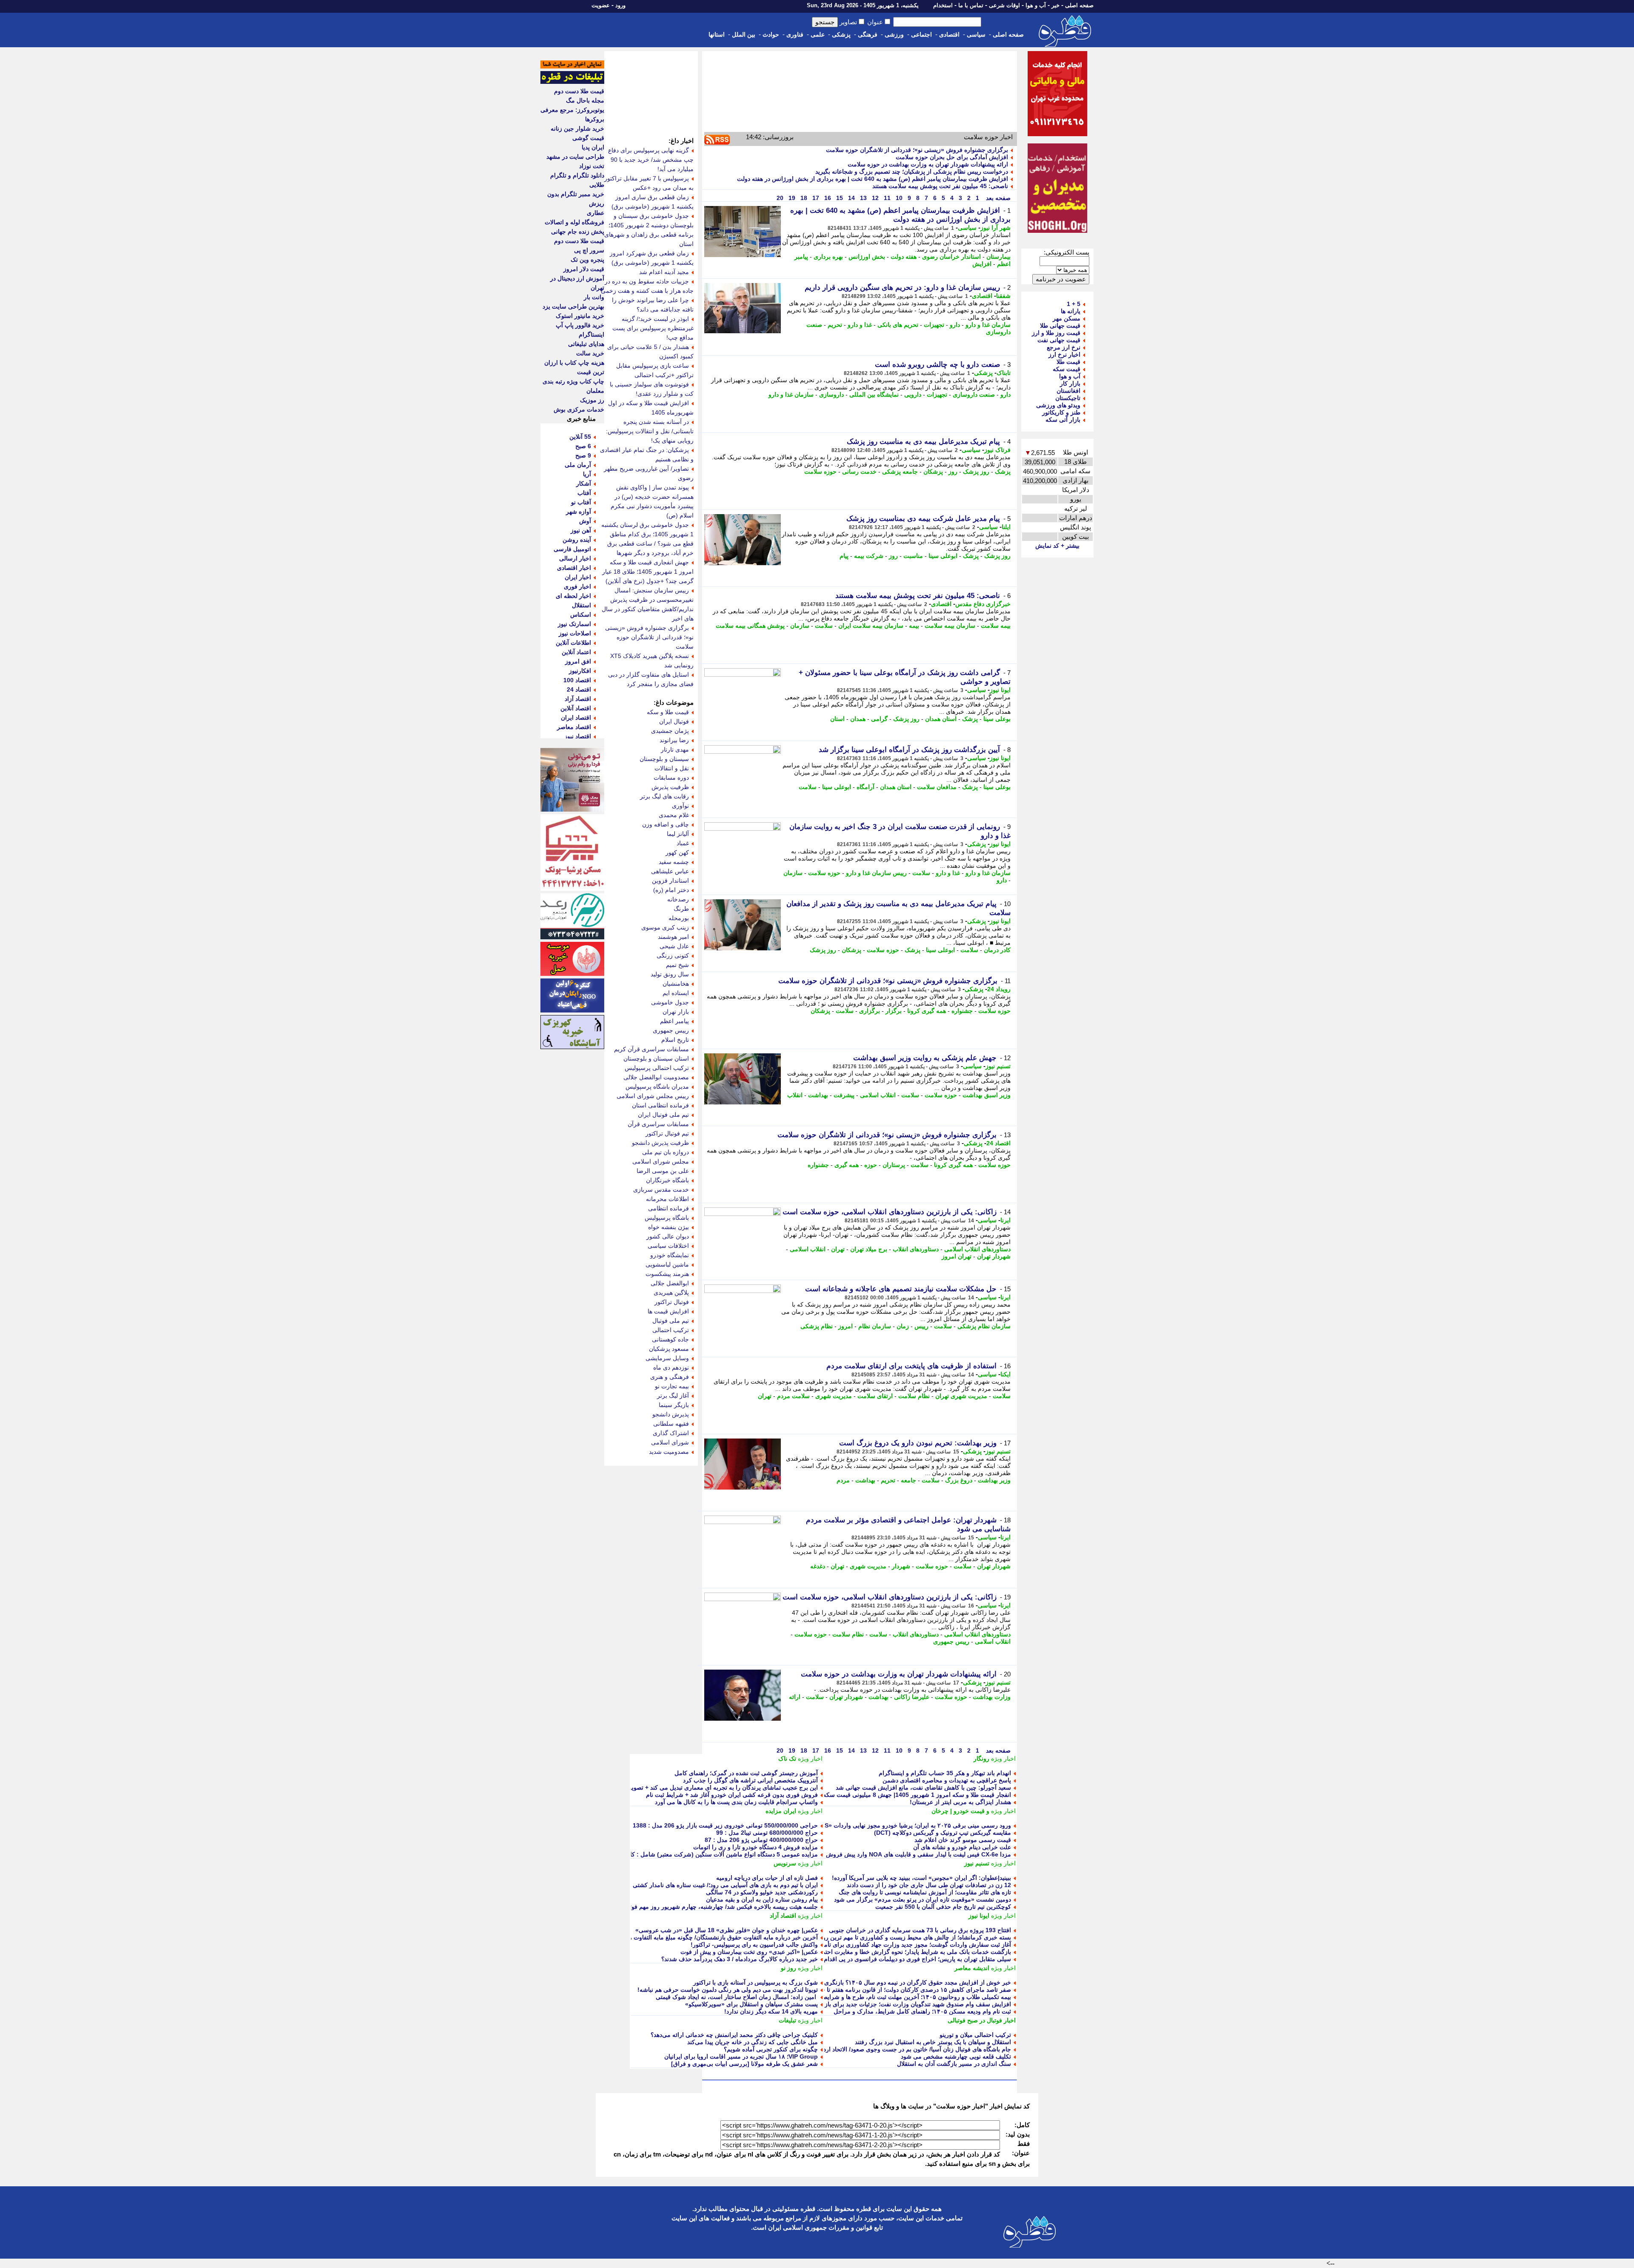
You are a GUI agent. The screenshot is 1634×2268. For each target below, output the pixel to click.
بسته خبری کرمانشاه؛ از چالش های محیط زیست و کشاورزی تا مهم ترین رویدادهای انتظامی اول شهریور (881, 1937)
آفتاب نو (581, 502)
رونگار (981, 1759)
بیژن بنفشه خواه (668, 1227)
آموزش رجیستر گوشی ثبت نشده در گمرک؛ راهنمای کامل (746, 1773)
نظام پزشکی (817, 1326)
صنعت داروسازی (974, 395)
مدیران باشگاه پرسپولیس (657, 1087)
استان (837, 719)
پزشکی (841, 34)
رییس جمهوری (951, 1642)
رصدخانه (678, 899)
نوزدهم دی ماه (671, 1367)
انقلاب (795, 1095)
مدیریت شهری (834, 1396)
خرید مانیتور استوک (580, 316)
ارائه (795, 1697)
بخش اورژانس (867, 257)
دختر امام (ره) (671, 890)
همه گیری (847, 1165)
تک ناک (787, 1759)
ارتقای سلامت (875, 1396)
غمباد (683, 843)
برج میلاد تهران (869, 1249)
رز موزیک (592, 400)
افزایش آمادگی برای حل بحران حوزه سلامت (952, 157)
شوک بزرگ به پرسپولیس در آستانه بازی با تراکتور (756, 1982)
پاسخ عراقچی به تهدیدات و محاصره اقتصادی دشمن (947, 1780)
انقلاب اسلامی (878, 1095)
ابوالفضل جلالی (670, 1283)
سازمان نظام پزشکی (984, 1326)
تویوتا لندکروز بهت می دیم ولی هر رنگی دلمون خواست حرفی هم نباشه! (728, 1990)
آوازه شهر (578, 512)
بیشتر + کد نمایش (1057, 546)
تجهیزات (934, 325)
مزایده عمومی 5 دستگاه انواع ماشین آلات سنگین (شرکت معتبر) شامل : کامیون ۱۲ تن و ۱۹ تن (699, 1854)
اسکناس (581, 615)
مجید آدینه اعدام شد (664, 272)
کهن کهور (677, 852)
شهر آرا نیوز (996, 228)
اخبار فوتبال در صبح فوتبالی (982, 2020)
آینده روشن (577, 540)
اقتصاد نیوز (578, 736)
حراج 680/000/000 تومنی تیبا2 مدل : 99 (767, 1833)
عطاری (596, 213)
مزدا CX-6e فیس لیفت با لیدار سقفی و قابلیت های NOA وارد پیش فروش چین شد (908, 1854)
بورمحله (679, 918)
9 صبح (583, 455)
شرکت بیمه (869, 556)
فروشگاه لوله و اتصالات (574, 222)
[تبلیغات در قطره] (572, 82)
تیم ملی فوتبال (671, 1321)
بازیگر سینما (674, 1405)
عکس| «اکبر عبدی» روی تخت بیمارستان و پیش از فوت (749, 1952)
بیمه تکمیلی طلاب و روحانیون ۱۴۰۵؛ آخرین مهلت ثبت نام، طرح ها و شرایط (917, 1997)
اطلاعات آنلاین (573, 643)
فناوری (795, 34)
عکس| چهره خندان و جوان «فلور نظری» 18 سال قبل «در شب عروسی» (727, 1930)
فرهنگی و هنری (670, 1377)
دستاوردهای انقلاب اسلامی (977, 1249)
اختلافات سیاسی (668, 1246)
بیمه (914, 626)
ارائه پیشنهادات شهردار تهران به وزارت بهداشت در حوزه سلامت (928, 164)
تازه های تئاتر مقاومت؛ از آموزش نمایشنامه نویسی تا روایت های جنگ (925, 1892)
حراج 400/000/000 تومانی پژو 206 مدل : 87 (761, 1840)
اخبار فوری (577, 586)
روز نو (788, 1968)
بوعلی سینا (997, 719)
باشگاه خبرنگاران (667, 1180)
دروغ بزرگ (959, 1480)
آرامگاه (866, 787)
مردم (843, 1480)
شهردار (901, 1566)
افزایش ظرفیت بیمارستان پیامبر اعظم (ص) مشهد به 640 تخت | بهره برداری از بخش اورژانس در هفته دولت (873, 179)
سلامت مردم (793, 1396)
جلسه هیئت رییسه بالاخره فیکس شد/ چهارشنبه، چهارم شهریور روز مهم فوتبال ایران (713, 1907)
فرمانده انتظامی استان (660, 1105)
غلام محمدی (674, 815)
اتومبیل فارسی (572, 549)
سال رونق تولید (670, 974)
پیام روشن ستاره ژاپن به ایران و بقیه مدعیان (762, 1899)
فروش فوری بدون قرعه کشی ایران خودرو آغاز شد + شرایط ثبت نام (732, 1795)
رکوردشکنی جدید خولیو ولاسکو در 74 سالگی (762, 1892)
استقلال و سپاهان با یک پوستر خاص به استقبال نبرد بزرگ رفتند (933, 2042)
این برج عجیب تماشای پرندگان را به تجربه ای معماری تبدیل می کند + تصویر (723, 1788)
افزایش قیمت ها (668, 1311)
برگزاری (870, 1011)
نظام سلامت (914, 1396)
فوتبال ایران (674, 721)
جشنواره (962, 1011)
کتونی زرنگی (673, 955)
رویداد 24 (999, 989)
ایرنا (1006, 1220)
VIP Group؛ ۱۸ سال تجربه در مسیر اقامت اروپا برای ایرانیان (741, 2056)
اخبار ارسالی (575, 558)
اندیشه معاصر (972, 1968)
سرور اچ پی (589, 250)
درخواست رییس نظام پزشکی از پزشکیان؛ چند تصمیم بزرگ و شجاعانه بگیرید (912, 172)
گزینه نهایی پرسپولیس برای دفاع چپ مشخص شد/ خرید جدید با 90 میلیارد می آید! (651, 160)
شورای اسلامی (670, 1442)
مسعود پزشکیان (669, 1349)
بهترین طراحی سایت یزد (573, 306)
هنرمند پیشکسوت (667, 1274)
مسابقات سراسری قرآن (658, 1124)
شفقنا (1003, 296)
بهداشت (818, 1095)
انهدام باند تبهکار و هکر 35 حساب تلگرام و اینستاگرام (945, 1773)
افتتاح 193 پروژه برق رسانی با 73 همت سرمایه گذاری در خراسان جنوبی (920, 1930)
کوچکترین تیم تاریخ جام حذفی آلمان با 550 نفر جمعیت (943, 1907)
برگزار (894, 1011)
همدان (858, 719)
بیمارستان (998, 257)
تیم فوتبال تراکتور (667, 1133)
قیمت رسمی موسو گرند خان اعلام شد (963, 1840)
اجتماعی (921, 34)
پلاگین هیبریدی (671, 1293)
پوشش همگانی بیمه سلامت (750, 626)
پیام (844, 556)
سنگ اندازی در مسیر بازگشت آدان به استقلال (954, 2064)
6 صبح (583, 446)
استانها (717, 34)
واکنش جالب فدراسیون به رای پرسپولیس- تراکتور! (754, 1945)
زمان (903, 1326)
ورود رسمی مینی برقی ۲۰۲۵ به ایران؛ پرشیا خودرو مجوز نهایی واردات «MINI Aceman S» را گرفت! (884, 1825)
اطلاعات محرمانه (667, 1199)
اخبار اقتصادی (574, 568)
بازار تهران (676, 1012)
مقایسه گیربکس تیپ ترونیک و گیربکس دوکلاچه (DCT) (943, 1833)
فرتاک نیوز (997, 450)
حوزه (871, 1165)
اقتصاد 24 (998, 1143)
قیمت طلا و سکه (668, 712)
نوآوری (680, 806)
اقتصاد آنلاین (576, 708)
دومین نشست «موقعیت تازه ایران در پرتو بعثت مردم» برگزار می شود (923, 1899)
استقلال (581, 605)
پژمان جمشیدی (670, 731)
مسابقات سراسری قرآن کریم (651, 1049)
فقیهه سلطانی (671, 1424)
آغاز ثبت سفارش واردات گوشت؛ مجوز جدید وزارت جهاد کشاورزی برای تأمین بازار (908, 1945)
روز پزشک (976, 472)
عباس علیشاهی (670, 871)
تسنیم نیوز (998, 1066)
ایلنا (1006, 527)
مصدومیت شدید (669, 1452)
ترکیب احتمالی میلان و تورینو (975, 2035)
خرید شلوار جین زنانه (577, 129)
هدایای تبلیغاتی (586, 344)
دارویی (913, 395)
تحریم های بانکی (898, 325)
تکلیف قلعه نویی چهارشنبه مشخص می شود (956, 2056)
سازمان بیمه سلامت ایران (871, 626)
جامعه (908, 1480)
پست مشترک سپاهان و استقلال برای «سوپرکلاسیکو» (751, 2004)
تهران (838, 1249)
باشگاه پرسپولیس (667, 1218)
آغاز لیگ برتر (673, 1396)
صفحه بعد (997, 198)
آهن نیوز (581, 530)
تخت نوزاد (592, 166)
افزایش (982, 264)
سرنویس (785, 1863)
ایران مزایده (781, 1811)
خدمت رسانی (859, 472)
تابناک (1004, 373)
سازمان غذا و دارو (988, 325)
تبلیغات (787, 2020)
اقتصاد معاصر (574, 727)
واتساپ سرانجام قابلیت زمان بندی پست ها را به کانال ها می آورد (736, 1802)
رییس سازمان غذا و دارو (876, 873)
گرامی (879, 719)
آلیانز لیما (678, 834)
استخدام (943, 5)
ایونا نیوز (1000, 690)
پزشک (1003, 472)
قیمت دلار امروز (584, 269)
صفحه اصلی (1079, 5)
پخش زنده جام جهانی (578, 232)
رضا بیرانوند (674, 740)
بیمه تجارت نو (672, 1386)
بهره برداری (828, 257)
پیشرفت (844, 1095)
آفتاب (584, 493)
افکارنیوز (580, 671)
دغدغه (818, 1566)
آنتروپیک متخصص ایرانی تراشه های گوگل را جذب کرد (750, 1780)
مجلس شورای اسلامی (661, 1161)
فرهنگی (868, 34)
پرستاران (894, 1165)
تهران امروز (957, 1256)
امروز (846, 1326)
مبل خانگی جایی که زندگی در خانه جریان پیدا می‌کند (753, 2042)
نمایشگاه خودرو (670, 1255)
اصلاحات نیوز (575, 633)
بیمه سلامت (996, 626)
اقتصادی (949, 34)
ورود (620, 5)
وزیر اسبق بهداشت (987, 1095)
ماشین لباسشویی (667, 1264)
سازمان (800, 626)
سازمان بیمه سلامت (950, 626)
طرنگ (681, 909)
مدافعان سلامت (937, 787)
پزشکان (933, 472)
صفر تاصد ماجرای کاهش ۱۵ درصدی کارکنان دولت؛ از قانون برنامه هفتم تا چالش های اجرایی (896, 1990)
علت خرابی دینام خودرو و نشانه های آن (962, 1847)
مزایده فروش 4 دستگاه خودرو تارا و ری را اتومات (756, 1847)
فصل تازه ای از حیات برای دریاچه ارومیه (767, 1878)
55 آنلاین (580, 437)
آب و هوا (1036, 5)
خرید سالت (590, 353)
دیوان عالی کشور (668, 1236)
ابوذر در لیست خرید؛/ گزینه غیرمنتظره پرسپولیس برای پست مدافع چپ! (653, 328)
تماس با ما (971, 5)
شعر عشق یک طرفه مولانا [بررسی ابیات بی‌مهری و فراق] (744, 2064)
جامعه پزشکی (900, 472)
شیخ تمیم (677, 965)
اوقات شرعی (1004, 5)
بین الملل (744, 34)
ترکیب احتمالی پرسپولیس (657, 1068)
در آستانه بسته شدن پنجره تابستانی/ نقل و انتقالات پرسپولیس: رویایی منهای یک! (650, 431)
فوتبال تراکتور (672, 1302)
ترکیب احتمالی (671, 1330)
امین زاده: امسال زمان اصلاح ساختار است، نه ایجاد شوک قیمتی (737, 1997)
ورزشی (894, 34)
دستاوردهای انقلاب (916, 1249)
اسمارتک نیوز (574, 624)
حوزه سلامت (820, 472)
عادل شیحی (674, 946)
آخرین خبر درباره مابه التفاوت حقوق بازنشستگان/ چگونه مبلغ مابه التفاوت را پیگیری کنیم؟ (706, 1937)
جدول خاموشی (670, 1002)
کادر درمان (997, 950)
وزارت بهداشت (992, 1697)
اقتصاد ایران (576, 718)
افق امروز (578, 661)
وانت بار (594, 297)
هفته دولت (904, 257)
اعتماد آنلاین (576, 652)
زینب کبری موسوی (665, 927)
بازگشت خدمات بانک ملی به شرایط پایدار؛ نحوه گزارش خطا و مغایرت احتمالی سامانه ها (900, 1952)
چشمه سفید (674, 862)
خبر (1056, 5)
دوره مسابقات (671, 778)
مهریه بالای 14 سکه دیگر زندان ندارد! (771, 2011)
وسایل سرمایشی (667, 1358)
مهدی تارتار (675, 749)
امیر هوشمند (673, 937)
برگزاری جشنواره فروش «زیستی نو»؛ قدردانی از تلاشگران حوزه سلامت (917, 150)
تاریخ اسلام (675, 1040)
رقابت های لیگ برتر (664, 796)
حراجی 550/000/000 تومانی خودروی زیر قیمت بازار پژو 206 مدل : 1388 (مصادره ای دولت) (701, 1825)
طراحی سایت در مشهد (575, 157)
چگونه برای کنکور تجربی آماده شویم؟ (771, 2049)
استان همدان (941, 719)
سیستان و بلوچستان (664, 759)
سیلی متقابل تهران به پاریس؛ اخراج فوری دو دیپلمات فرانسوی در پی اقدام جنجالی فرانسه (898, 1959)
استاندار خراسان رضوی (951, 257)
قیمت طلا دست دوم (579, 91)
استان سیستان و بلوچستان (656, 1058)
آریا (587, 474)
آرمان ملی (578, 465)
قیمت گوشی (588, 138)
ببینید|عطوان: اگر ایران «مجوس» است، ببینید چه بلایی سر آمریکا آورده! (921, 1878)
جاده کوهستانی (670, 1339)
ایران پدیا (593, 147)
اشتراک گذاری (671, 1433)
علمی (818, 34)
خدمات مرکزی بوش (579, 409)
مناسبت (913, 556)
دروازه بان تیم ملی (666, 1152)
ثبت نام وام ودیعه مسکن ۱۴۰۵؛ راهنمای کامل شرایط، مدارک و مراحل (922, 2011)
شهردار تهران (994, 1256)
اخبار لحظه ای (573, 596)
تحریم (835, 325)
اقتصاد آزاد (783, 1916)
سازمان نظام (875, 1326)
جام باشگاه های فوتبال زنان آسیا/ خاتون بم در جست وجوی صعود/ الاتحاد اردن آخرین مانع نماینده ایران (885, 2049)
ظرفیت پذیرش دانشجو (660, 1143)
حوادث (771, 34)
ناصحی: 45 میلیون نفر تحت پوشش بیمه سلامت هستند (940, 186)
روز (953, 472)
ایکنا (1006, 1374)
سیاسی (976, 34)
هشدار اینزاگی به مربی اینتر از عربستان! (960, 1802)
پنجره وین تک (587, 260)
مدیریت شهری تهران (961, 1396)
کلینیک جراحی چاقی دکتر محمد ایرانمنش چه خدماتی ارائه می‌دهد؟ (734, 2035)
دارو (955, 325)
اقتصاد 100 (577, 680)
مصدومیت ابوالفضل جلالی (656, 1077)
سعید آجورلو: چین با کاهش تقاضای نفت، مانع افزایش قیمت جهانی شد (923, 1788)
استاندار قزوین (670, 881)
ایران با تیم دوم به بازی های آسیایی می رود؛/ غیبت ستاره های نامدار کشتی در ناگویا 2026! (706, 1885)
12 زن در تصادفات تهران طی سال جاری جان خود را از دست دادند (929, 1885)
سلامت (824, 626)
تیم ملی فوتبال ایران (663, 1115)
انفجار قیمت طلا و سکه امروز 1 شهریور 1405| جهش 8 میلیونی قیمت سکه (917, 1795)
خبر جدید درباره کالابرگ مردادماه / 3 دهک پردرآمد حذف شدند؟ (740, 1959)
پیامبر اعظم (674, 1021)
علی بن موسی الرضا (663, 1171)
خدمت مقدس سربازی (661, 1190)
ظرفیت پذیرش (670, 787)
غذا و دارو (860, 325)
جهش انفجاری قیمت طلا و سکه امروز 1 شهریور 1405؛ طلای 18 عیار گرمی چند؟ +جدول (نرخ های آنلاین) (648, 572)
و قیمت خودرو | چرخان (960, 1811)
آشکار (584, 483)
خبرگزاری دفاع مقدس (983, 604)
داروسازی (831, 395)
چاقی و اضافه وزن (666, 824)
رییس (921, 1326)
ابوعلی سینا (943, 556)
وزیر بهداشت (994, 1480)
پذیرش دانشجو (671, 1414)
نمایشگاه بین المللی (874, 395)
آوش (585, 521)
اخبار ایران (578, 577)
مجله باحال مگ (585, 100)
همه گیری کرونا (927, 1011)
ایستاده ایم (676, 993)
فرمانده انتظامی (668, 1208)
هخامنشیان (676, 984)
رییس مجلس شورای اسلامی (653, 1096)
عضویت (601, 5)
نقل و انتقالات (672, 768)
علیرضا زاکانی (912, 1697)
